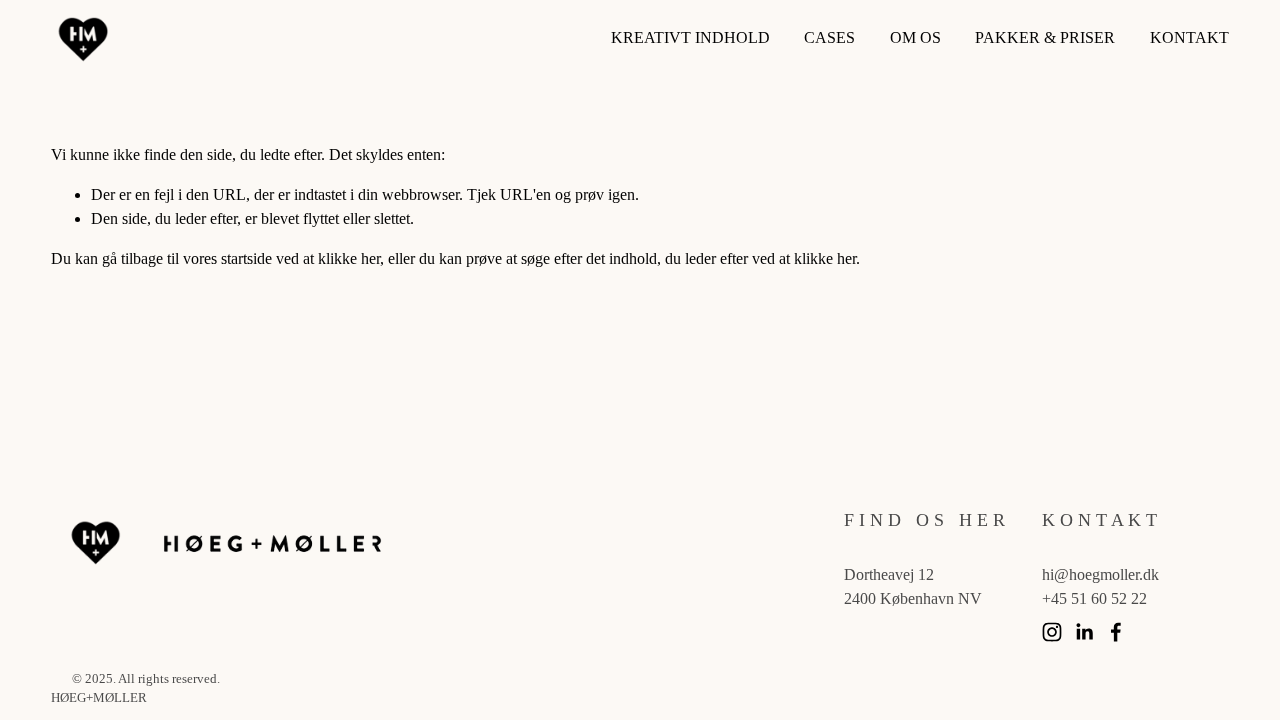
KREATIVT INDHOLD (690, 37)
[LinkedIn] (1084, 632)
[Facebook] (1116, 632)
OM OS (915, 37)
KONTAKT (1189, 37)
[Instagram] (1052, 632)
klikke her (349, 258)
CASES (829, 37)
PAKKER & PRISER (1045, 37)
